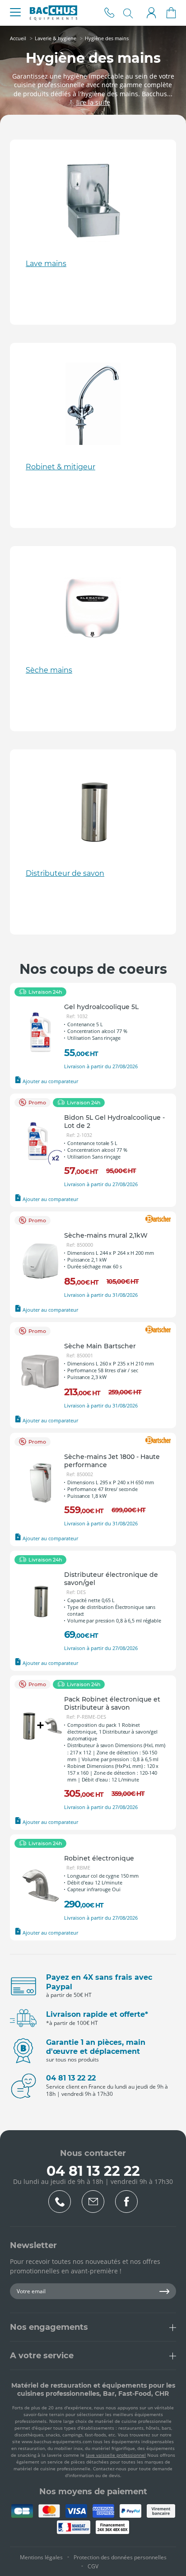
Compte (151, 13)
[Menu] (15, 13)
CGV (93, 2566)
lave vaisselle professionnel (116, 2455)
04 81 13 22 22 (109, 13)
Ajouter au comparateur (50, 1081)
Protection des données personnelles (120, 2557)
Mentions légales (41, 2557)
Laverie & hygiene (56, 38)
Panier (171, 13)
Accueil (18, 38)
